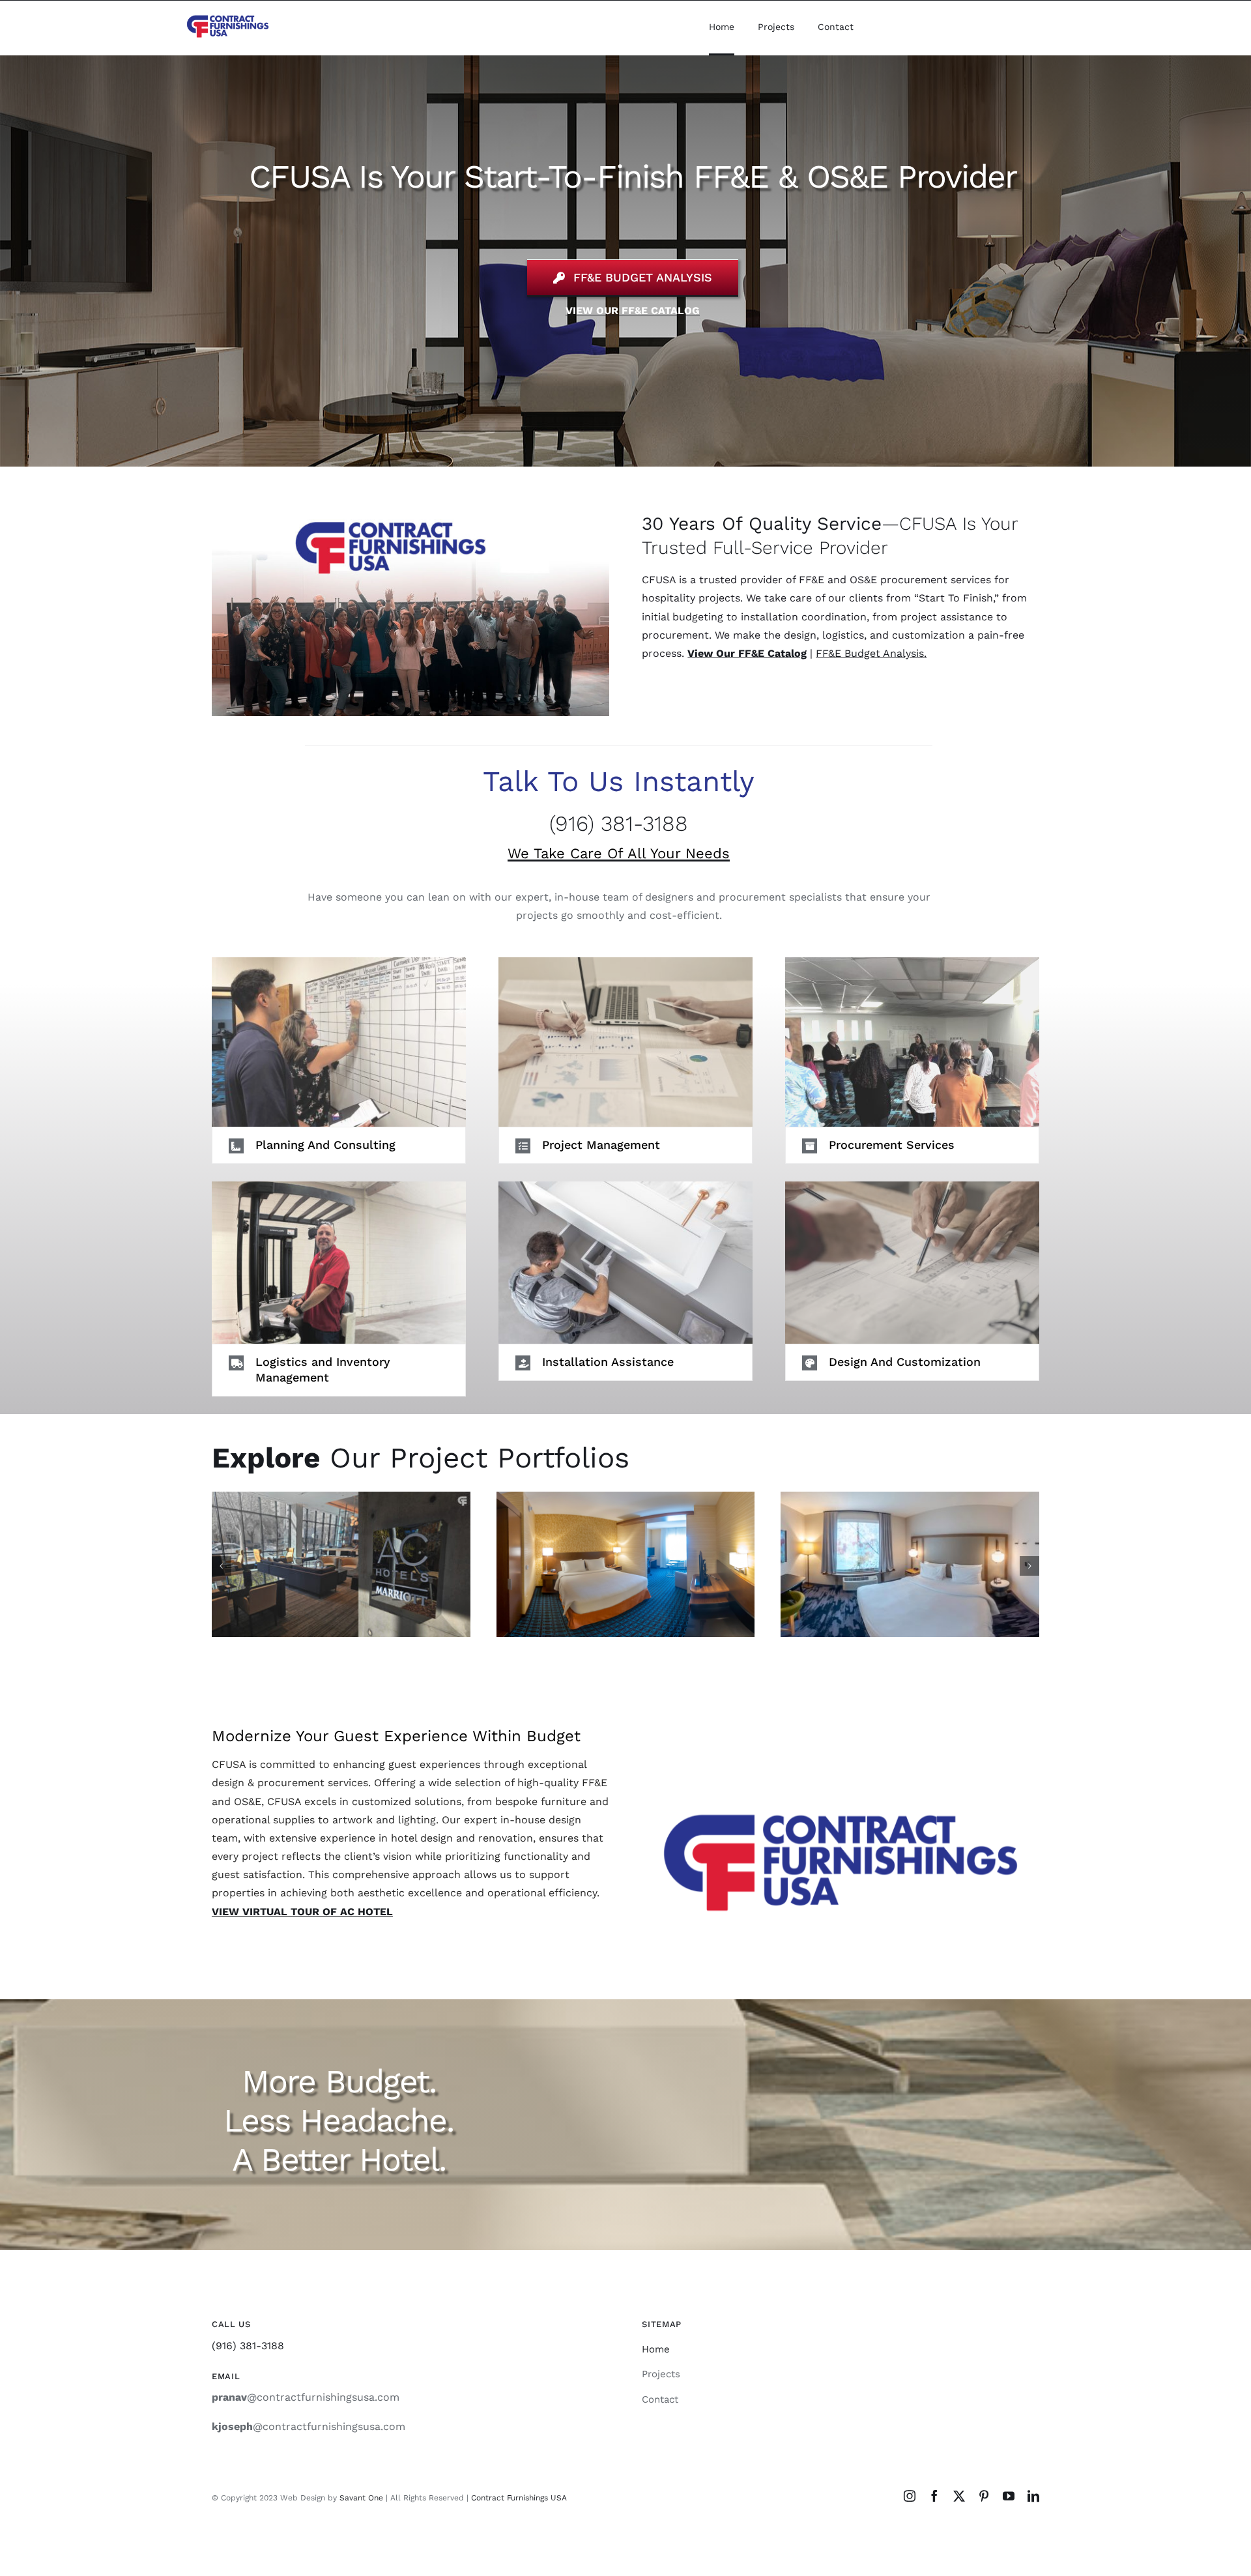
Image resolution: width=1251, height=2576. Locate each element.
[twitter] (959, 2496)
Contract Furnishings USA (519, 2498)
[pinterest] (984, 2496)
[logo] (228, 16)
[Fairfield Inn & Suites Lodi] (626, 1564)
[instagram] (910, 2496)
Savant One (361, 2498)
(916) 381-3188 (619, 823)
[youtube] (1009, 2496)
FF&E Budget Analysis (870, 653)
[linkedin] (1033, 2496)
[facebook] (934, 2496)
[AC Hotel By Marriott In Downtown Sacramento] (341, 1564)
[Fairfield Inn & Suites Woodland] (910, 1564)
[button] (339, 1145)
